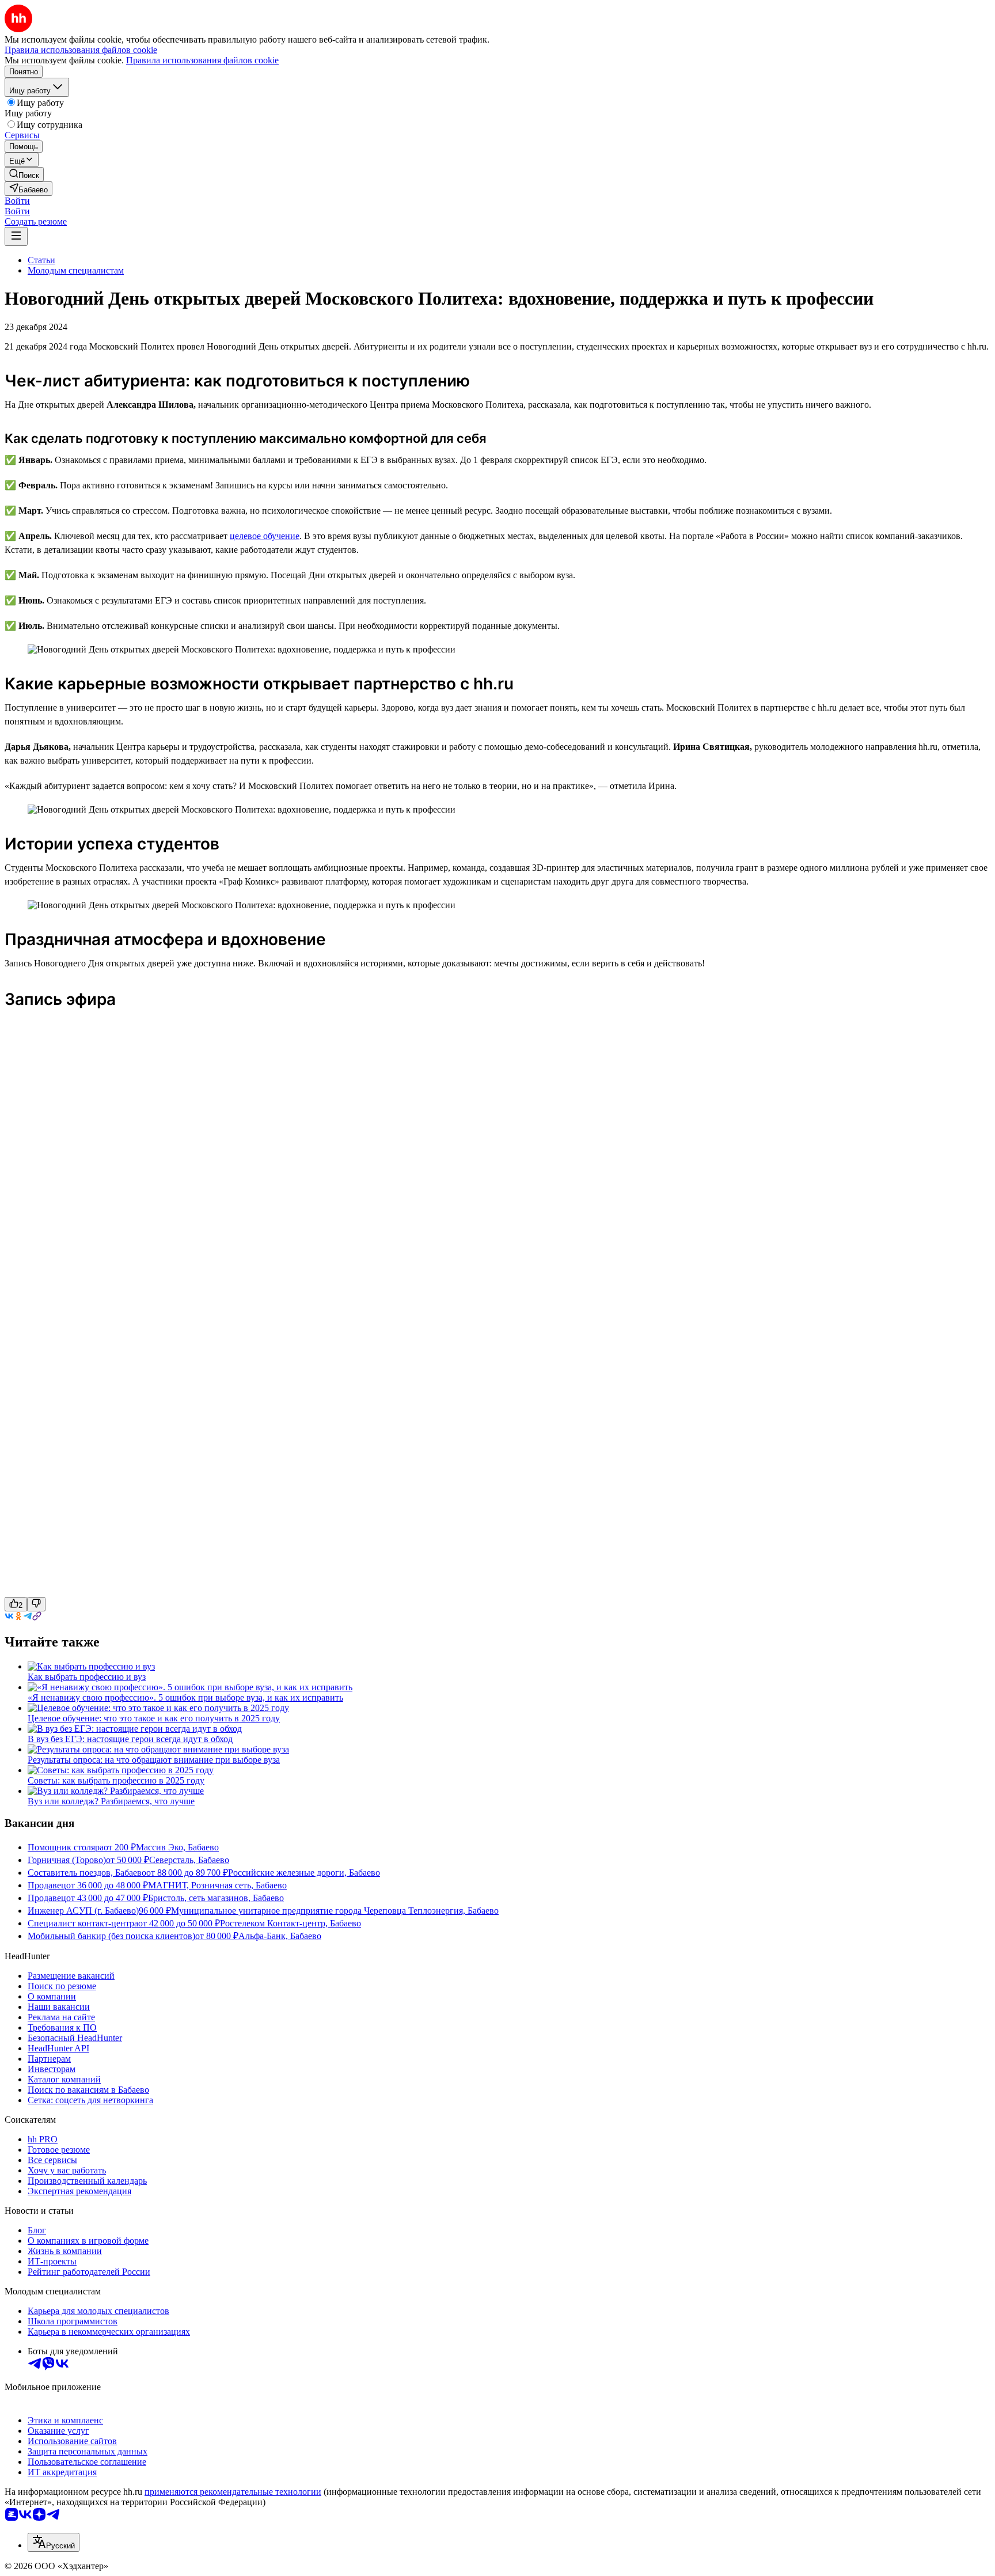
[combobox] (54, 2542)
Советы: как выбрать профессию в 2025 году (116, 1780)
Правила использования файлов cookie (202, 60)
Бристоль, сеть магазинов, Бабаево (216, 1898)
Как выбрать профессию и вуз (87, 1677)
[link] (24, 174)
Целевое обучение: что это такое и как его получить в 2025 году (154, 1718)
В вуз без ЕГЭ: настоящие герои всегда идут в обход (130, 1739)
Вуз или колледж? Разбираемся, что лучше (111, 1801)
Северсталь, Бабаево (189, 1860)
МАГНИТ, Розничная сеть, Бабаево (217, 1885)
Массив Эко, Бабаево (177, 1847)
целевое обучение (265, 536)
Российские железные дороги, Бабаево (304, 1873)
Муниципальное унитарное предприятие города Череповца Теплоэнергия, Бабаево (335, 1911)
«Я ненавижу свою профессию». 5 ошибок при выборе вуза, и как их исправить (185, 1697)
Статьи (41, 260)
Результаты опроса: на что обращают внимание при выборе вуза (154, 1760)
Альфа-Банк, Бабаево (280, 1936)
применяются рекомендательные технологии (233, 2492)
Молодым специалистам (76, 270)
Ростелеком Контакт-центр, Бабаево (290, 1923)
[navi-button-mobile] (16, 236)
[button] (17, 201)
